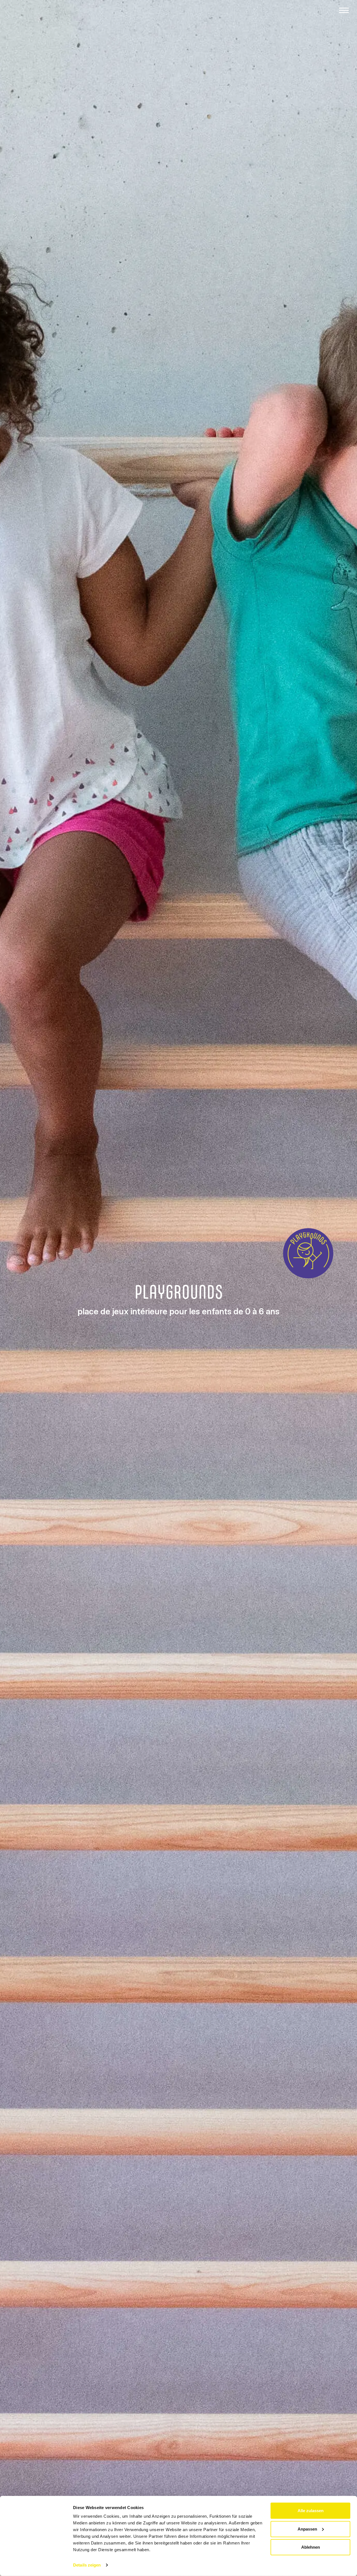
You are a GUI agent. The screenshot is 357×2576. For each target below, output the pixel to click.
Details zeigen (87, 2565)
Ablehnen (311, 2547)
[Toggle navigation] (344, 10)
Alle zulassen (311, 2511)
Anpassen (307, 2529)
